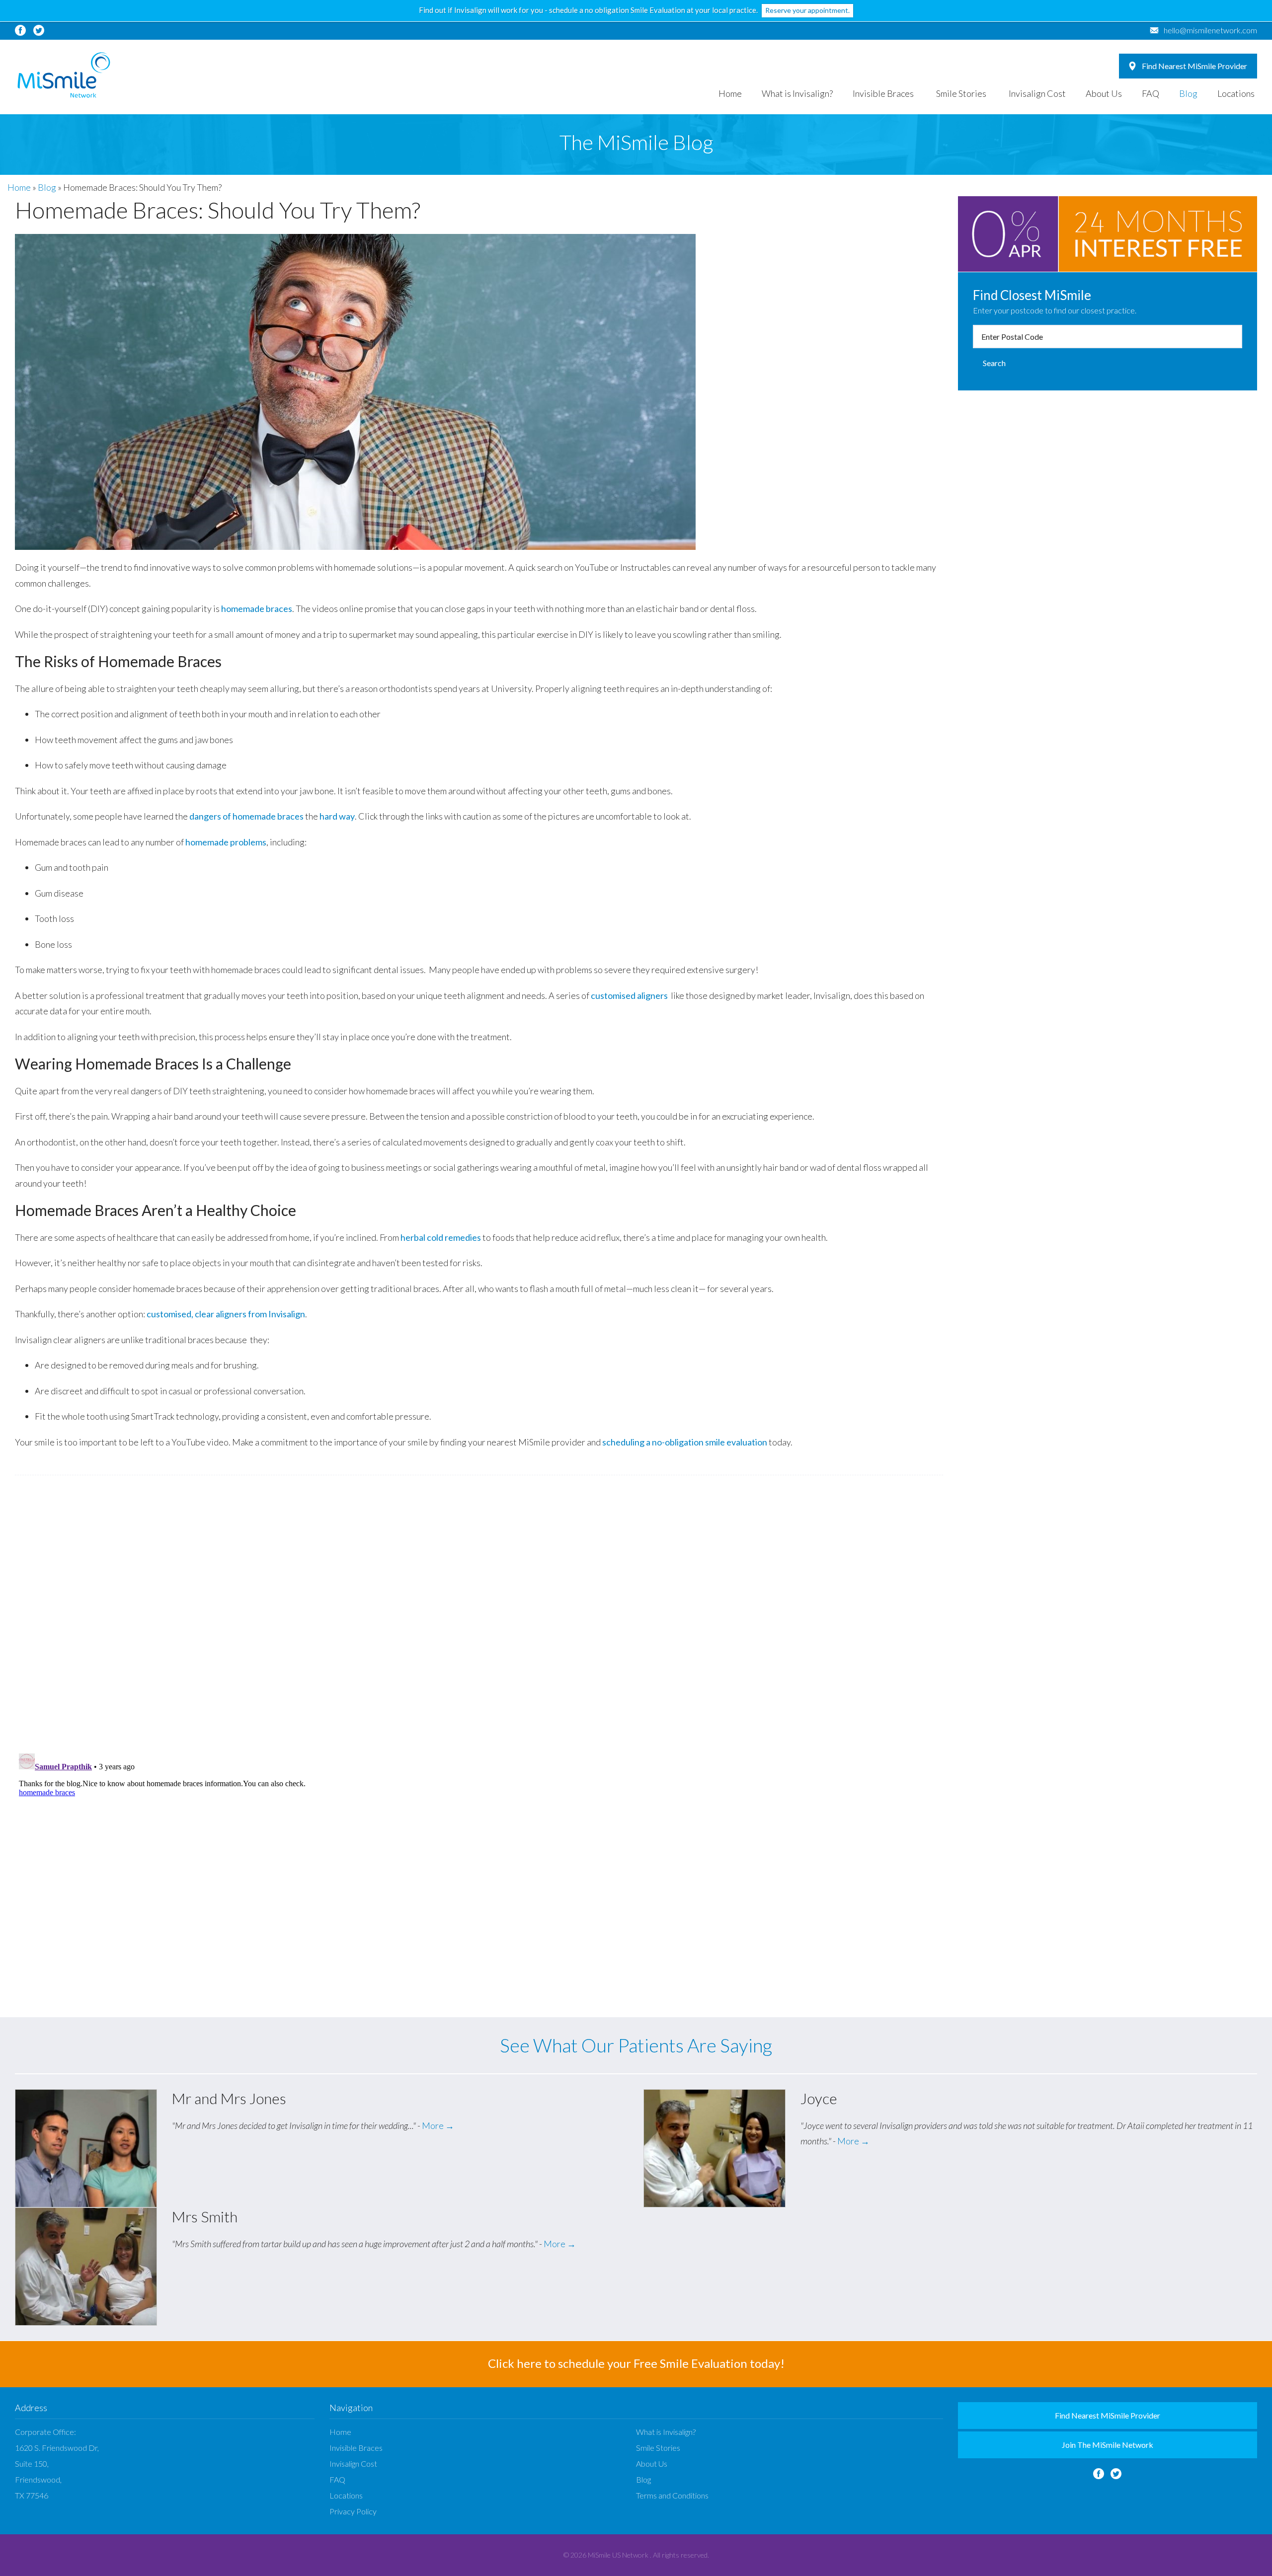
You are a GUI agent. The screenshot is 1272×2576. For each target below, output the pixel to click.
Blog (1188, 93)
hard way (337, 816)
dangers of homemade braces (246, 816)
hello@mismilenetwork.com (1210, 30)
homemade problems (226, 842)
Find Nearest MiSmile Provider (1194, 66)
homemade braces (257, 608)
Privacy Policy (353, 2511)
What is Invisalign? (797, 93)
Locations (1236, 93)
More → (438, 2125)
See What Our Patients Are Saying (636, 2045)
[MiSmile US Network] (64, 75)
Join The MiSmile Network (1108, 2445)
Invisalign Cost (1037, 93)
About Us (1104, 93)
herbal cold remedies (441, 1237)
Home (730, 93)
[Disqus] (479, 1614)
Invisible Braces (883, 93)
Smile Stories (961, 93)
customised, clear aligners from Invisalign (226, 1314)
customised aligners (629, 995)
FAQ (1151, 93)
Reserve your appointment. (807, 10)
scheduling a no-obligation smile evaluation (685, 1442)
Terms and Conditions (672, 2495)
